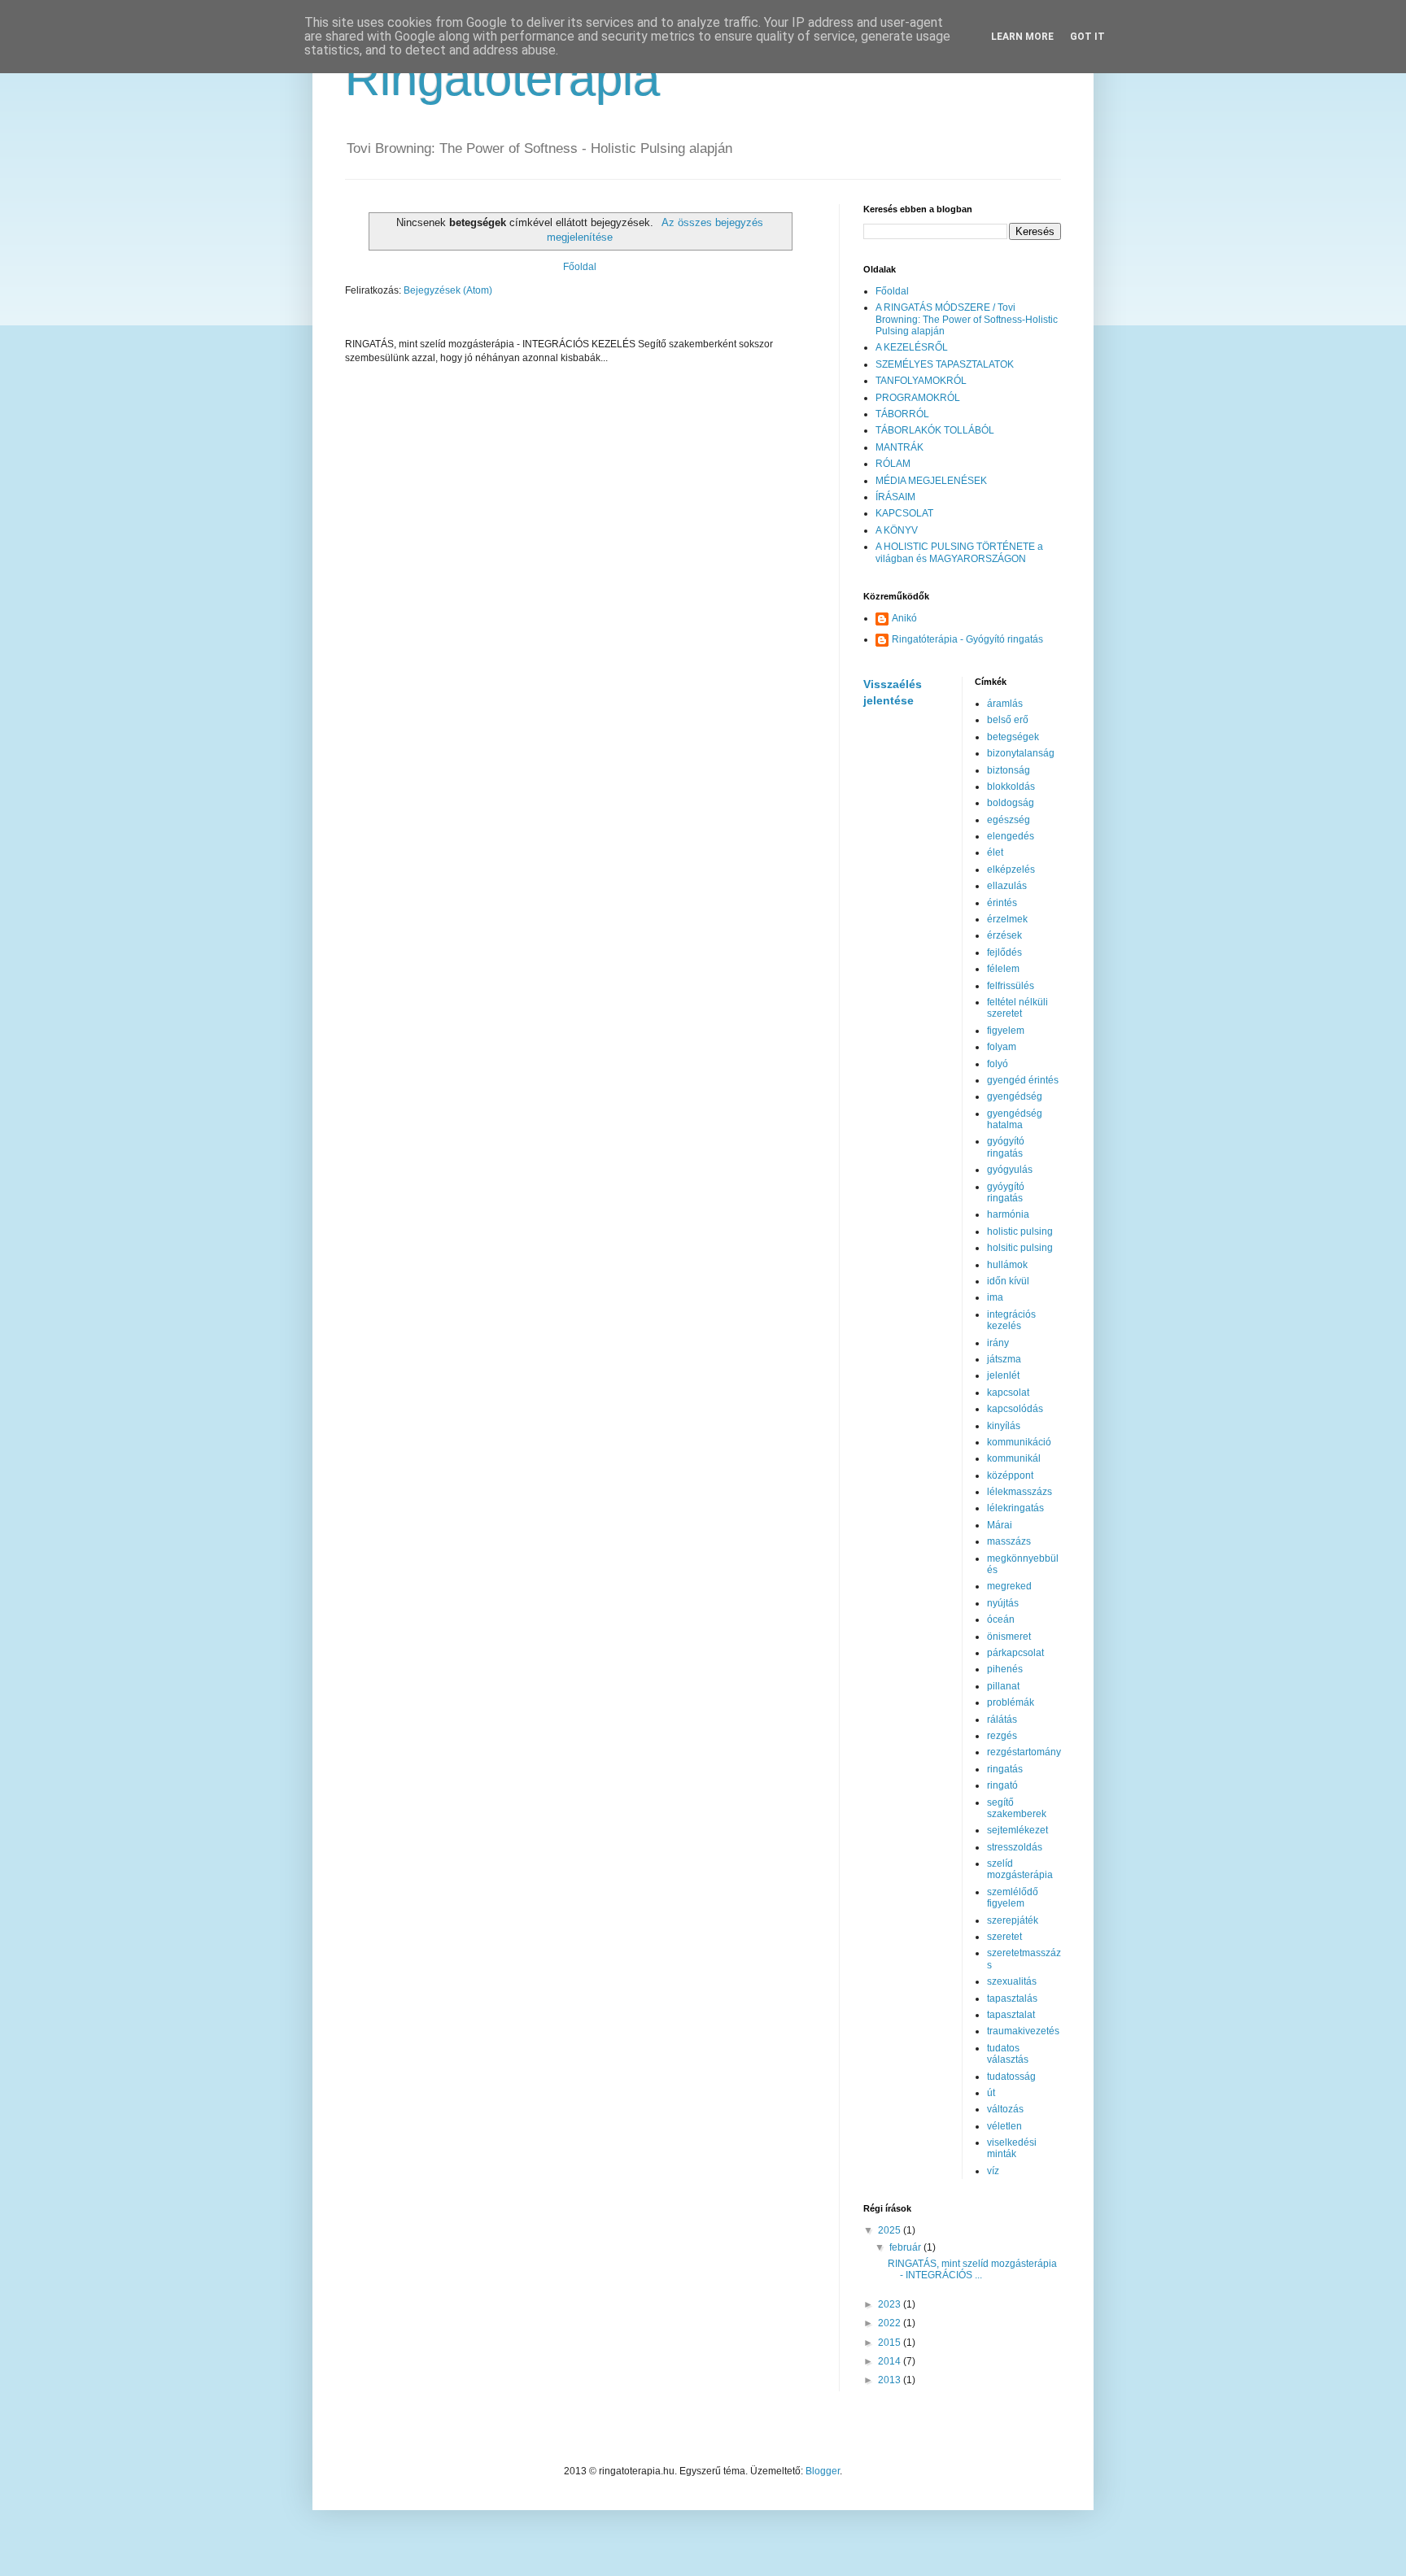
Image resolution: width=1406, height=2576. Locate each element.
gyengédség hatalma (1015, 1119)
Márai (1000, 1525)
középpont (1010, 1475)
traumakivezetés (1023, 2031)
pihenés (1005, 1669)
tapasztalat (1011, 2015)
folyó (998, 1064)
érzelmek (1007, 919)
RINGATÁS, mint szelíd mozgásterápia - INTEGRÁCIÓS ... (972, 2269)
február (906, 2247)
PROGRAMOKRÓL (918, 398)
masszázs (1009, 1541)
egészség (1009, 820)
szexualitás (1012, 1981)
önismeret (1009, 1637)
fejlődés (1004, 952)
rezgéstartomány (1024, 1752)
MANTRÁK (899, 447)
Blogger (823, 2471)
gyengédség (1015, 1096)
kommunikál (1014, 1458)
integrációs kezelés (1011, 1320)
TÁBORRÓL (902, 414)
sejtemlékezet (1017, 1830)
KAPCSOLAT (904, 513)
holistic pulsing (1020, 1231)
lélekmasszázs (1020, 1492)
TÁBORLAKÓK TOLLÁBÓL (935, 430)
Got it (1087, 37)
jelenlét (1003, 1375)
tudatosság (1011, 2077)
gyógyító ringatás (1006, 1147)
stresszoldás (1015, 1847)
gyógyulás (1010, 1170)
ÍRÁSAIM (895, 497)
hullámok (1007, 1265)
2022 (891, 2323)
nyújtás (1003, 1603)
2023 (891, 2304)
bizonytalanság (1021, 753)
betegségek (1013, 737)
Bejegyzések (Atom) (448, 290)
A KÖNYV (897, 530)
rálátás (1002, 1720)
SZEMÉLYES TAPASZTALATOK (945, 364)
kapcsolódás (1015, 1409)
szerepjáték (1013, 1920)
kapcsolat (1008, 1393)
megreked (1009, 1586)
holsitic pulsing (1020, 1248)
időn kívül (1008, 1281)
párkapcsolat (1015, 1653)
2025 (891, 2230)
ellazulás (1007, 886)
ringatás (1005, 1769)
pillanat (1003, 1686)
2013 (891, 2380)
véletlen (1004, 2126)
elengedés (1011, 836)
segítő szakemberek (1017, 1808)
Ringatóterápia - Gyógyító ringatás (967, 639)
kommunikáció (1019, 1442)
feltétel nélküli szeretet (1017, 1008)
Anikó (904, 618)
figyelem (1006, 1031)
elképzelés (1011, 870)
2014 (891, 2361)
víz (993, 2171)
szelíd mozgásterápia (1020, 1869)
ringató (1002, 1785)
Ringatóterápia (502, 78)
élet (995, 852)
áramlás (1005, 704)
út (991, 2093)
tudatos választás (1008, 2054)
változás (1005, 2109)
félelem (1003, 969)
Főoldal (580, 267)
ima (995, 1297)
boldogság (1011, 803)
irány (998, 1343)
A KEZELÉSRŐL (912, 347)
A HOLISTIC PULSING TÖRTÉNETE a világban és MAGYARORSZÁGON (959, 552)
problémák (1011, 1702)
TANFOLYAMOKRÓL (921, 381)
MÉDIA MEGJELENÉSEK (931, 481)
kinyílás (1004, 1426)
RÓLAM (893, 464)
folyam (1002, 1047)
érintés (1002, 903)
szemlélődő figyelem (1013, 1898)
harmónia (1008, 1214)
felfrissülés (1011, 986)
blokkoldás (1011, 787)
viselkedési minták (1012, 2148)
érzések (1004, 935)
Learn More (1022, 37)
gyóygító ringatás (1006, 1192)
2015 (891, 2343)
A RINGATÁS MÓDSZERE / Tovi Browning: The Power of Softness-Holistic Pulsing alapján (967, 319)
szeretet (1004, 1937)
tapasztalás (1012, 1998)
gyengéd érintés (1023, 1080)
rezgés (1002, 1736)
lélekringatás (1015, 1508)
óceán (1001, 1619)
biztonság (1009, 770)
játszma (1004, 1359)
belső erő (1008, 720)
